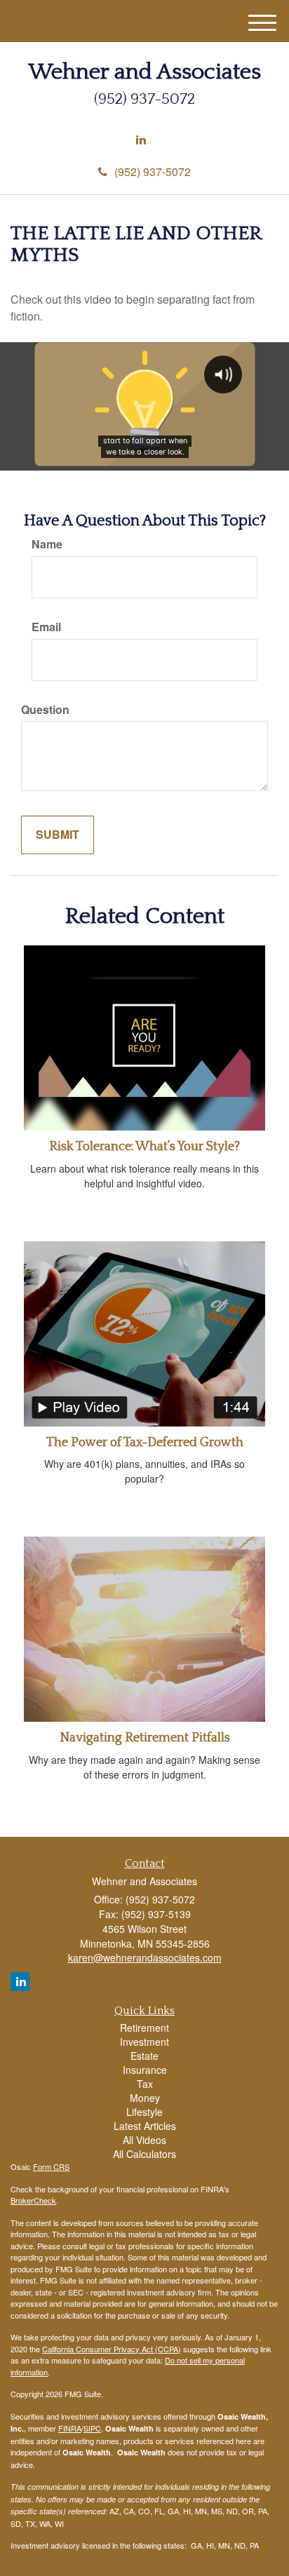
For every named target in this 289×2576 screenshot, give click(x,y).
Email (46, 627)
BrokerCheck (33, 2200)
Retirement (144, 2028)
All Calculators (144, 2154)
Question (45, 710)
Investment (144, 2042)
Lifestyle (144, 2112)
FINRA (70, 2428)
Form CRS (51, 2166)
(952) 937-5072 (153, 171)
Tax (145, 2084)
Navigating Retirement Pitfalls (145, 1738)
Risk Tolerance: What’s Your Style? (144, 1147)
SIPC (92, 2428)
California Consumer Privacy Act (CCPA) (112, 2349)
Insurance (145, 2070)
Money (145, 2098)
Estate (144, 2056)
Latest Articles (145, 2126)
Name (47, 544)
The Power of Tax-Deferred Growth (145, 1443)
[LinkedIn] (141, 140)
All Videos (144, 2140)
